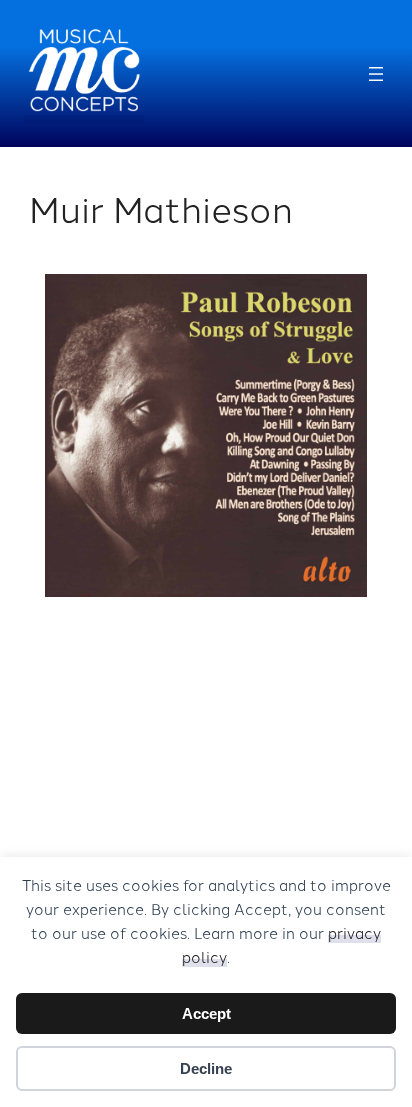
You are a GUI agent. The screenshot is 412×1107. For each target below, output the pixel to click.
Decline (206, 1068)
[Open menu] (376, 74)
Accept (206, 1013)
